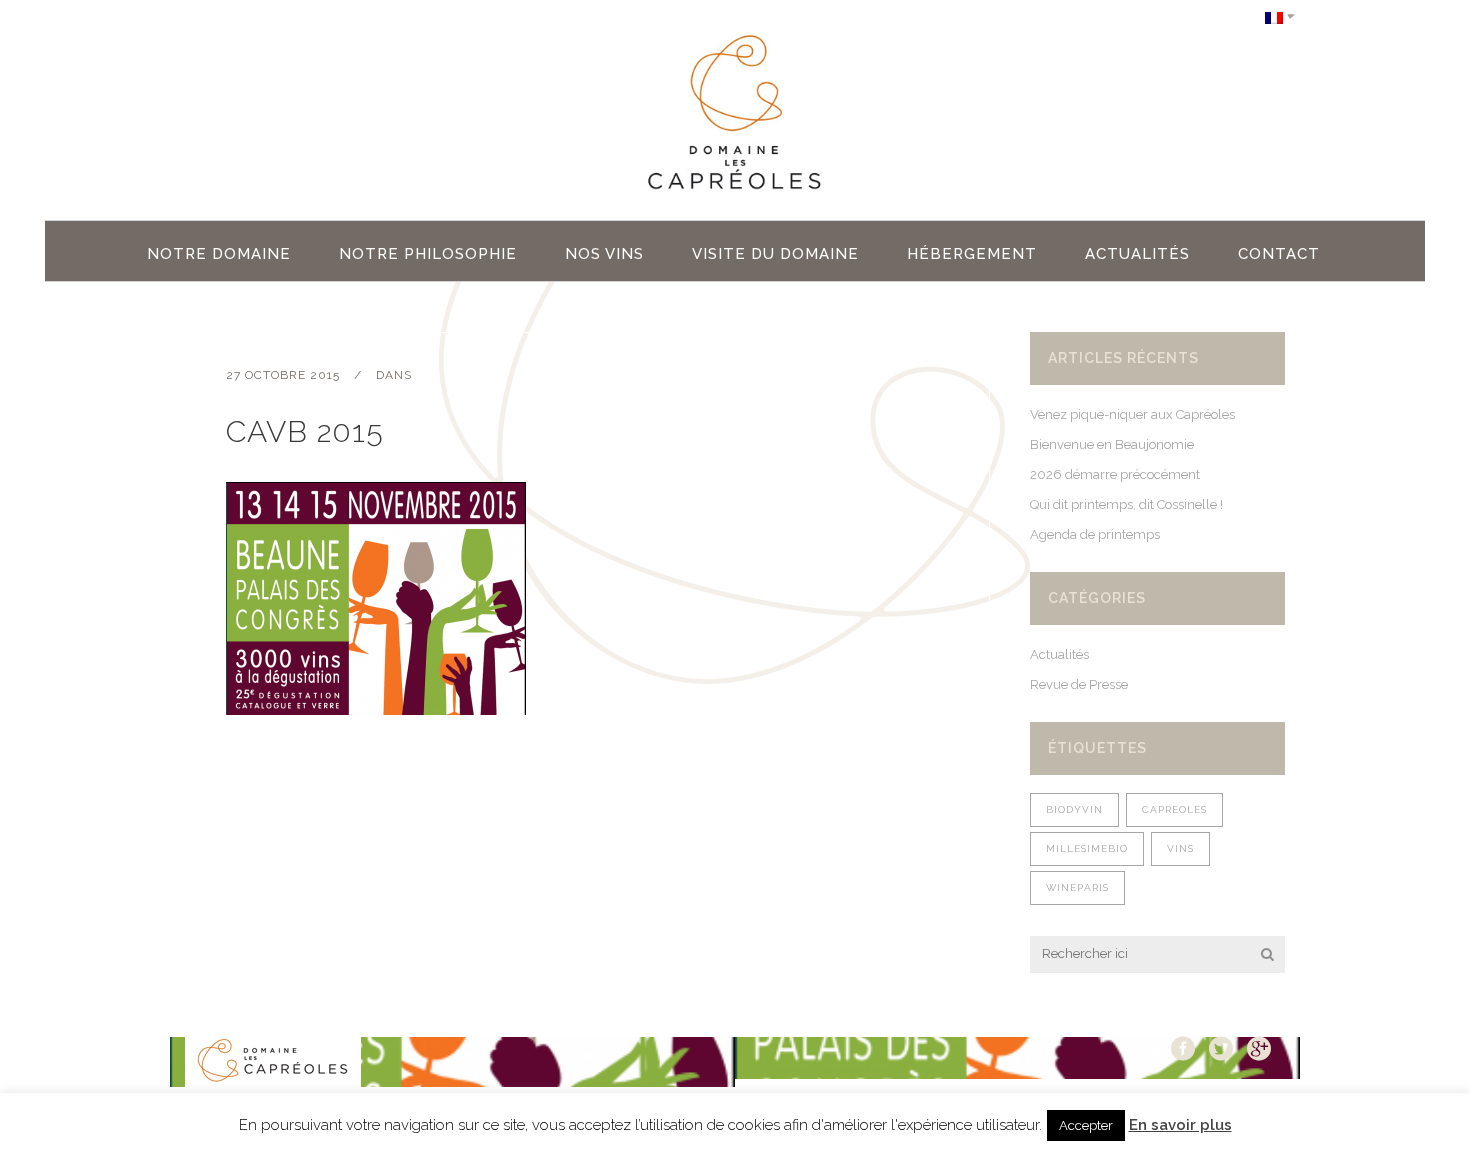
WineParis (1077, 887)
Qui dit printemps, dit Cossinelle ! (1126, 504)
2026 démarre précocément (1115, 474)
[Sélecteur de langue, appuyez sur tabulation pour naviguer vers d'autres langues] (1280, 16)
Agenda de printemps (1095, 534)
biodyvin (1074, 809)
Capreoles (1174, 809)
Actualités (1059, 654)
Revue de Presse (1079, 684)
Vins (1180, 848)
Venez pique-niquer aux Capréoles (1132, 414)
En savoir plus (1180, 1125)
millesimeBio (1087, 848)
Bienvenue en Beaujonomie (1112, 444)
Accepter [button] (1086, 1125)
